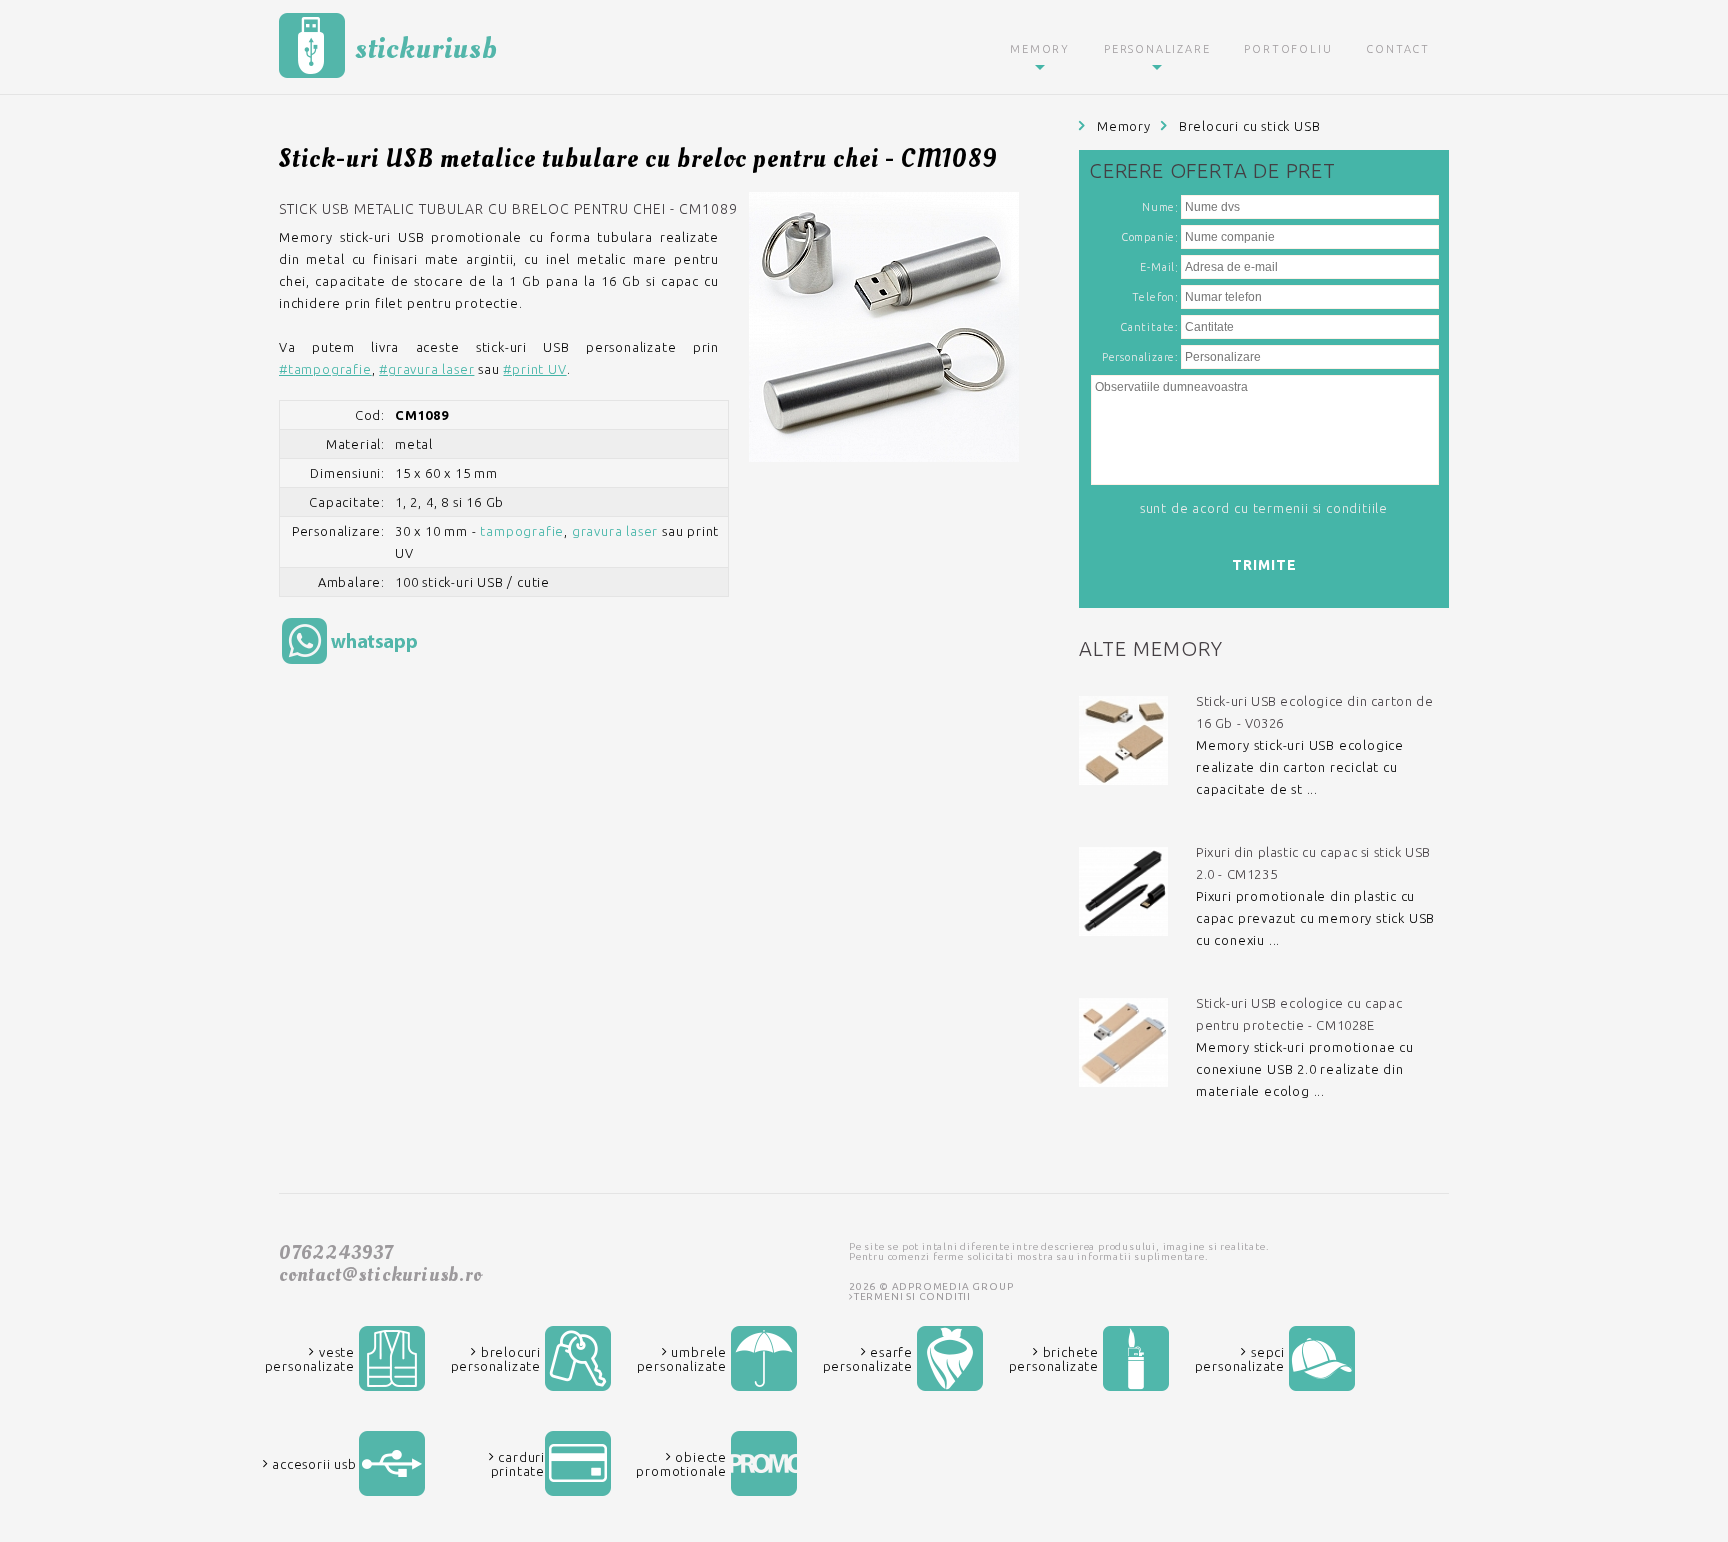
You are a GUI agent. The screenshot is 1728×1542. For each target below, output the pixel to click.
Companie (1148, 237)
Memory (1040, 49)
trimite (1264, 565)
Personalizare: (1140, 357)
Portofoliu (1288, 49)
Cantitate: (1149, 327)
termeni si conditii (912, 1296)
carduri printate (518, 1464)
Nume (1158, 207)
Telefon (1154, 297)
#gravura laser (426, 369)
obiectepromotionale (681, 1464)
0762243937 (336, 1253)
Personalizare (1157, 49)
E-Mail (1157, 267)
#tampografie (325, 369)
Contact (1398, 49)
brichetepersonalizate (1054, 1359)
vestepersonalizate (310, 1359)
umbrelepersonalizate (682, 1359)
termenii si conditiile (1321, 508)
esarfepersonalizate (868, 1359)
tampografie (522, 531)
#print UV (534, 369)
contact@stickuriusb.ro (380, 1275)
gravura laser (615, 531)
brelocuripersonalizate (496, 1359)
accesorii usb (312, 1464)
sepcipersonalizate (1240, 1359)
